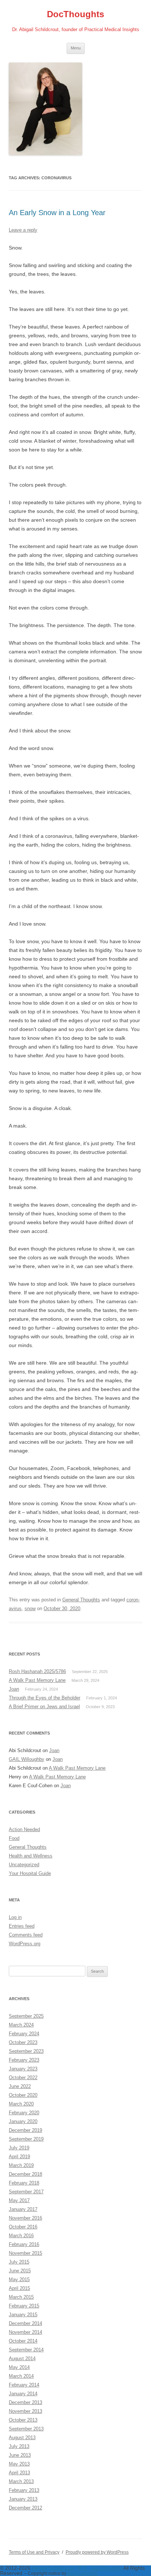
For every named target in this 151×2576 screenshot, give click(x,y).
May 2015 (19, 2279)
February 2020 (24, 2113)
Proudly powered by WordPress (97, 2552)
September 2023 (26, 2051)
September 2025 (26, 2016)
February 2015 (24, 2306)
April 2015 (19, 2288)
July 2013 (19, 2446)
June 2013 (20, 2455)
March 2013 (21, 2481)
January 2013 (23, 2499)
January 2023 (23, 2069)
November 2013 (25, 2411)
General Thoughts (81, 1600)
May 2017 (19, 2200)
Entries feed (22, 1926)
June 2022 (20, 2086)
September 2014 (26, 2350)
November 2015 (25, 2253)
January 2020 (23, 2121)
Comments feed (26, 1935)
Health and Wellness (31, 1856)
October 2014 (23, 2341)
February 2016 (24, 2244)
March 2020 (21, 2104)
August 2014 (22, 2358)
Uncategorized (24, 1865)
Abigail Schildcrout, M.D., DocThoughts (77, 2568)
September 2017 (26, 2192)
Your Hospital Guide (30, 1873)
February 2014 (24, 2385)
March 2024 (21, 2025)
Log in (15, 1917)
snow (30, 1608)
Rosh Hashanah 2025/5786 (37, 1671)
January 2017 (23, 2209)
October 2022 (23, 2078)
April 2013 (19, 2473)
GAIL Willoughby (27, 1759)
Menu (76, 48)
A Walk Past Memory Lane (37, 1680)
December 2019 (25, 2130)
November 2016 (25, 2218)
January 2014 (23, 2394)
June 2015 (20, 2271)
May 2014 (19, 2367)
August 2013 (22, 2438)
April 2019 (19, 2157)
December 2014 (25, 2323)
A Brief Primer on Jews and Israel (44, 1707)
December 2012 (25, 2508)
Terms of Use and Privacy (34, 2552)
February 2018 (24, 2183)
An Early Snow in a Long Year (57, 213)
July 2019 (19, 2148)
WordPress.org (25, 1944)
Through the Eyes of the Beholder (45, 1698)
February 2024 (24, 2034)
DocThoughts (75, 14)
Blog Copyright (82, 2573)
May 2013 (19, 2464)
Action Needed (24, 1829)
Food (14, 1838)
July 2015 (19, 2262)
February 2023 (24, 2060)
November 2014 (25, 2332)
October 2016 (23, 2227)
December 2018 (25, 2174)
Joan (14, 1689)
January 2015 (23, 2315)
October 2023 (23, 2042)
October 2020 (23, 2095)
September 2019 (26, 2139)
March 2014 (21, 2376)
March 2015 (21, 2297)
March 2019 (21, 2165)
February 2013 (24, 2490)
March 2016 (21, 2236)
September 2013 (26, 2429)
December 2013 (25, 2402)
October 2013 (23, 2420)
